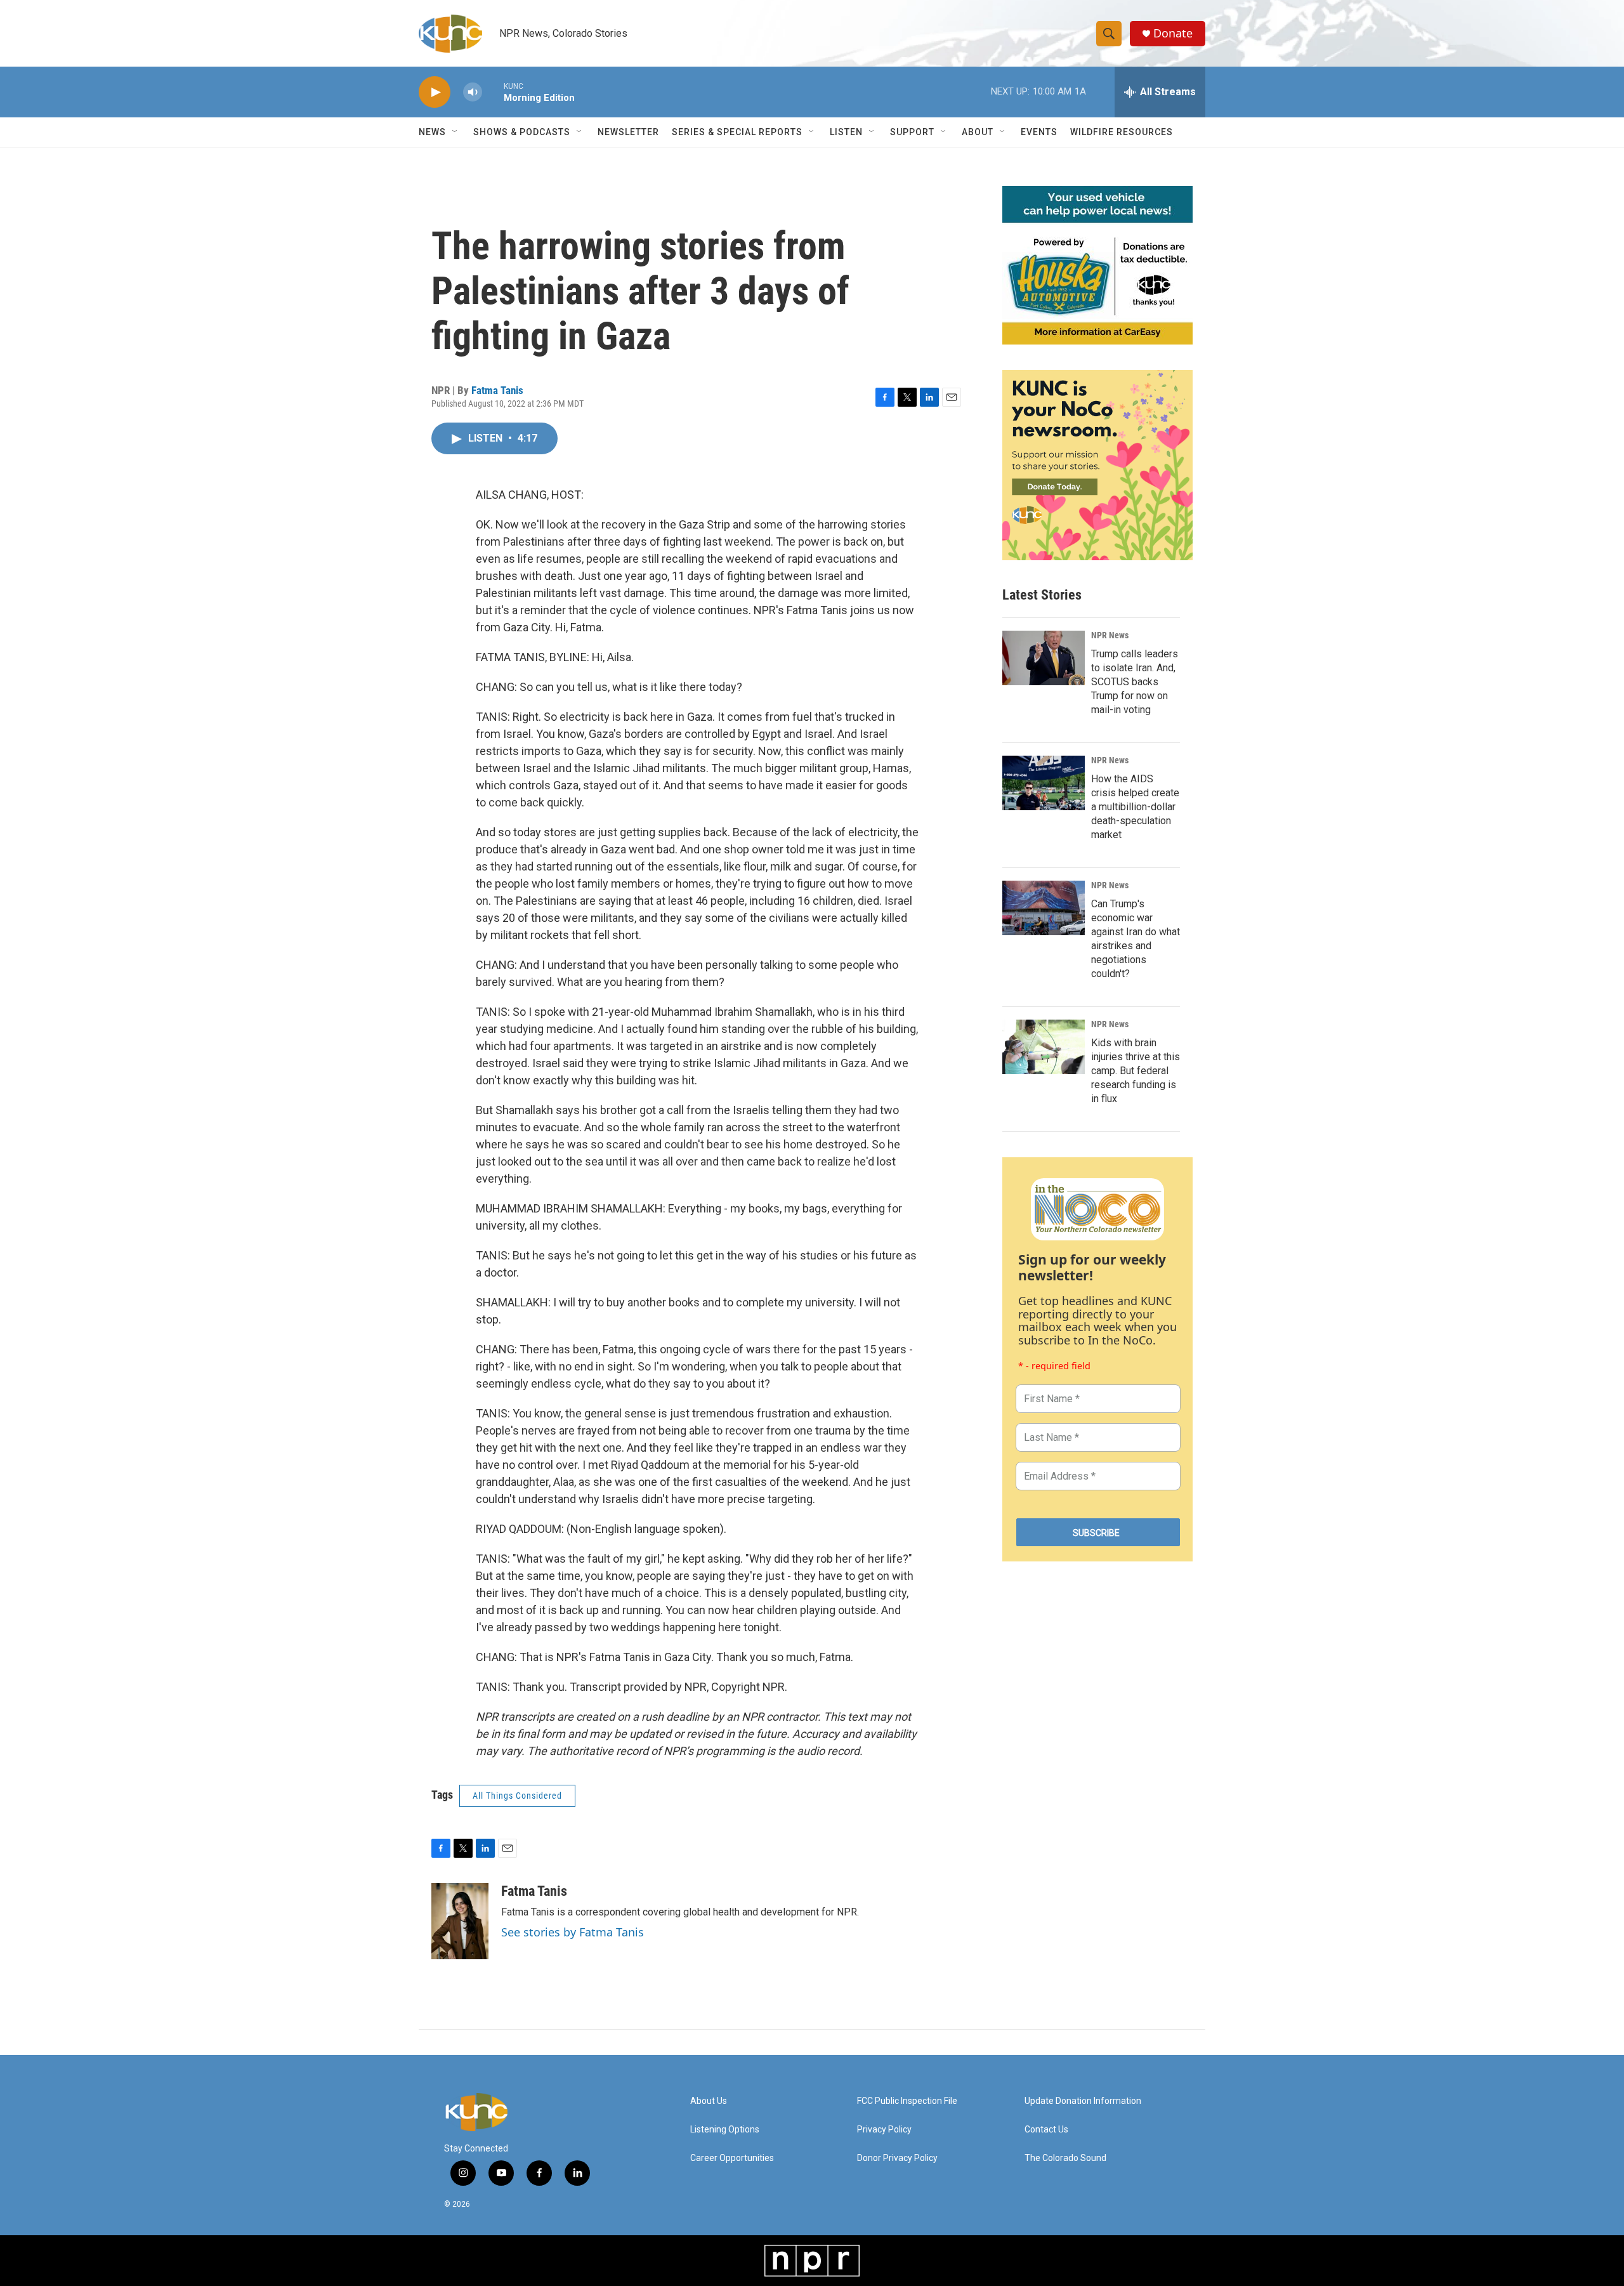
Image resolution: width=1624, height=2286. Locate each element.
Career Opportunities (732, 2158)
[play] (435, 92)
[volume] (473, 92)
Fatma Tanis (497, 390)
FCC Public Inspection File (907, 2101)
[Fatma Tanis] (460, 1921)
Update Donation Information (1083, 2101)
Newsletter (628, 132)
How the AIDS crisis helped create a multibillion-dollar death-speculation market (1135, 807)
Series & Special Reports (737, 132)
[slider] (493, 92)
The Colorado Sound (1065, 2158)
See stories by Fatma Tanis (573, 1932)
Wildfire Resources (1122, 132)
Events (1039, 132)
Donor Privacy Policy (897, 2158)
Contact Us (1046, 2130)
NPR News (1110, 635)
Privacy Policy (884, 2130)
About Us (709, 2101)
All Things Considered (517, 1796)
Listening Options (725, 2130)
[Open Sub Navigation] (455, 132)
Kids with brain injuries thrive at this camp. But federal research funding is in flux (1136, 1071)
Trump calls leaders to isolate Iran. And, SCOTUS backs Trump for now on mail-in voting (1135, 682)
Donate (1173, 33)
